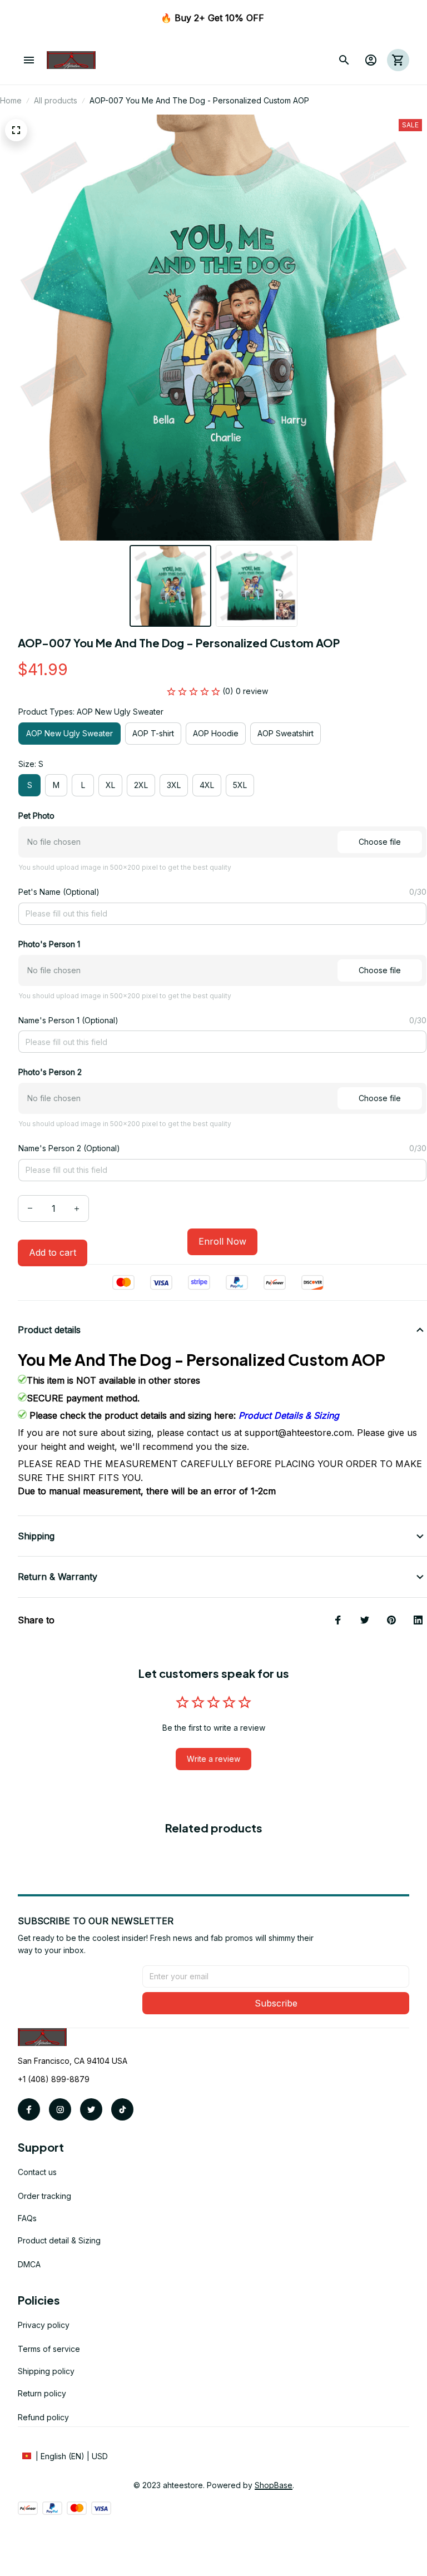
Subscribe (276, 2003)
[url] (274, 2485)
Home (11, 100)
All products (56, 100)
